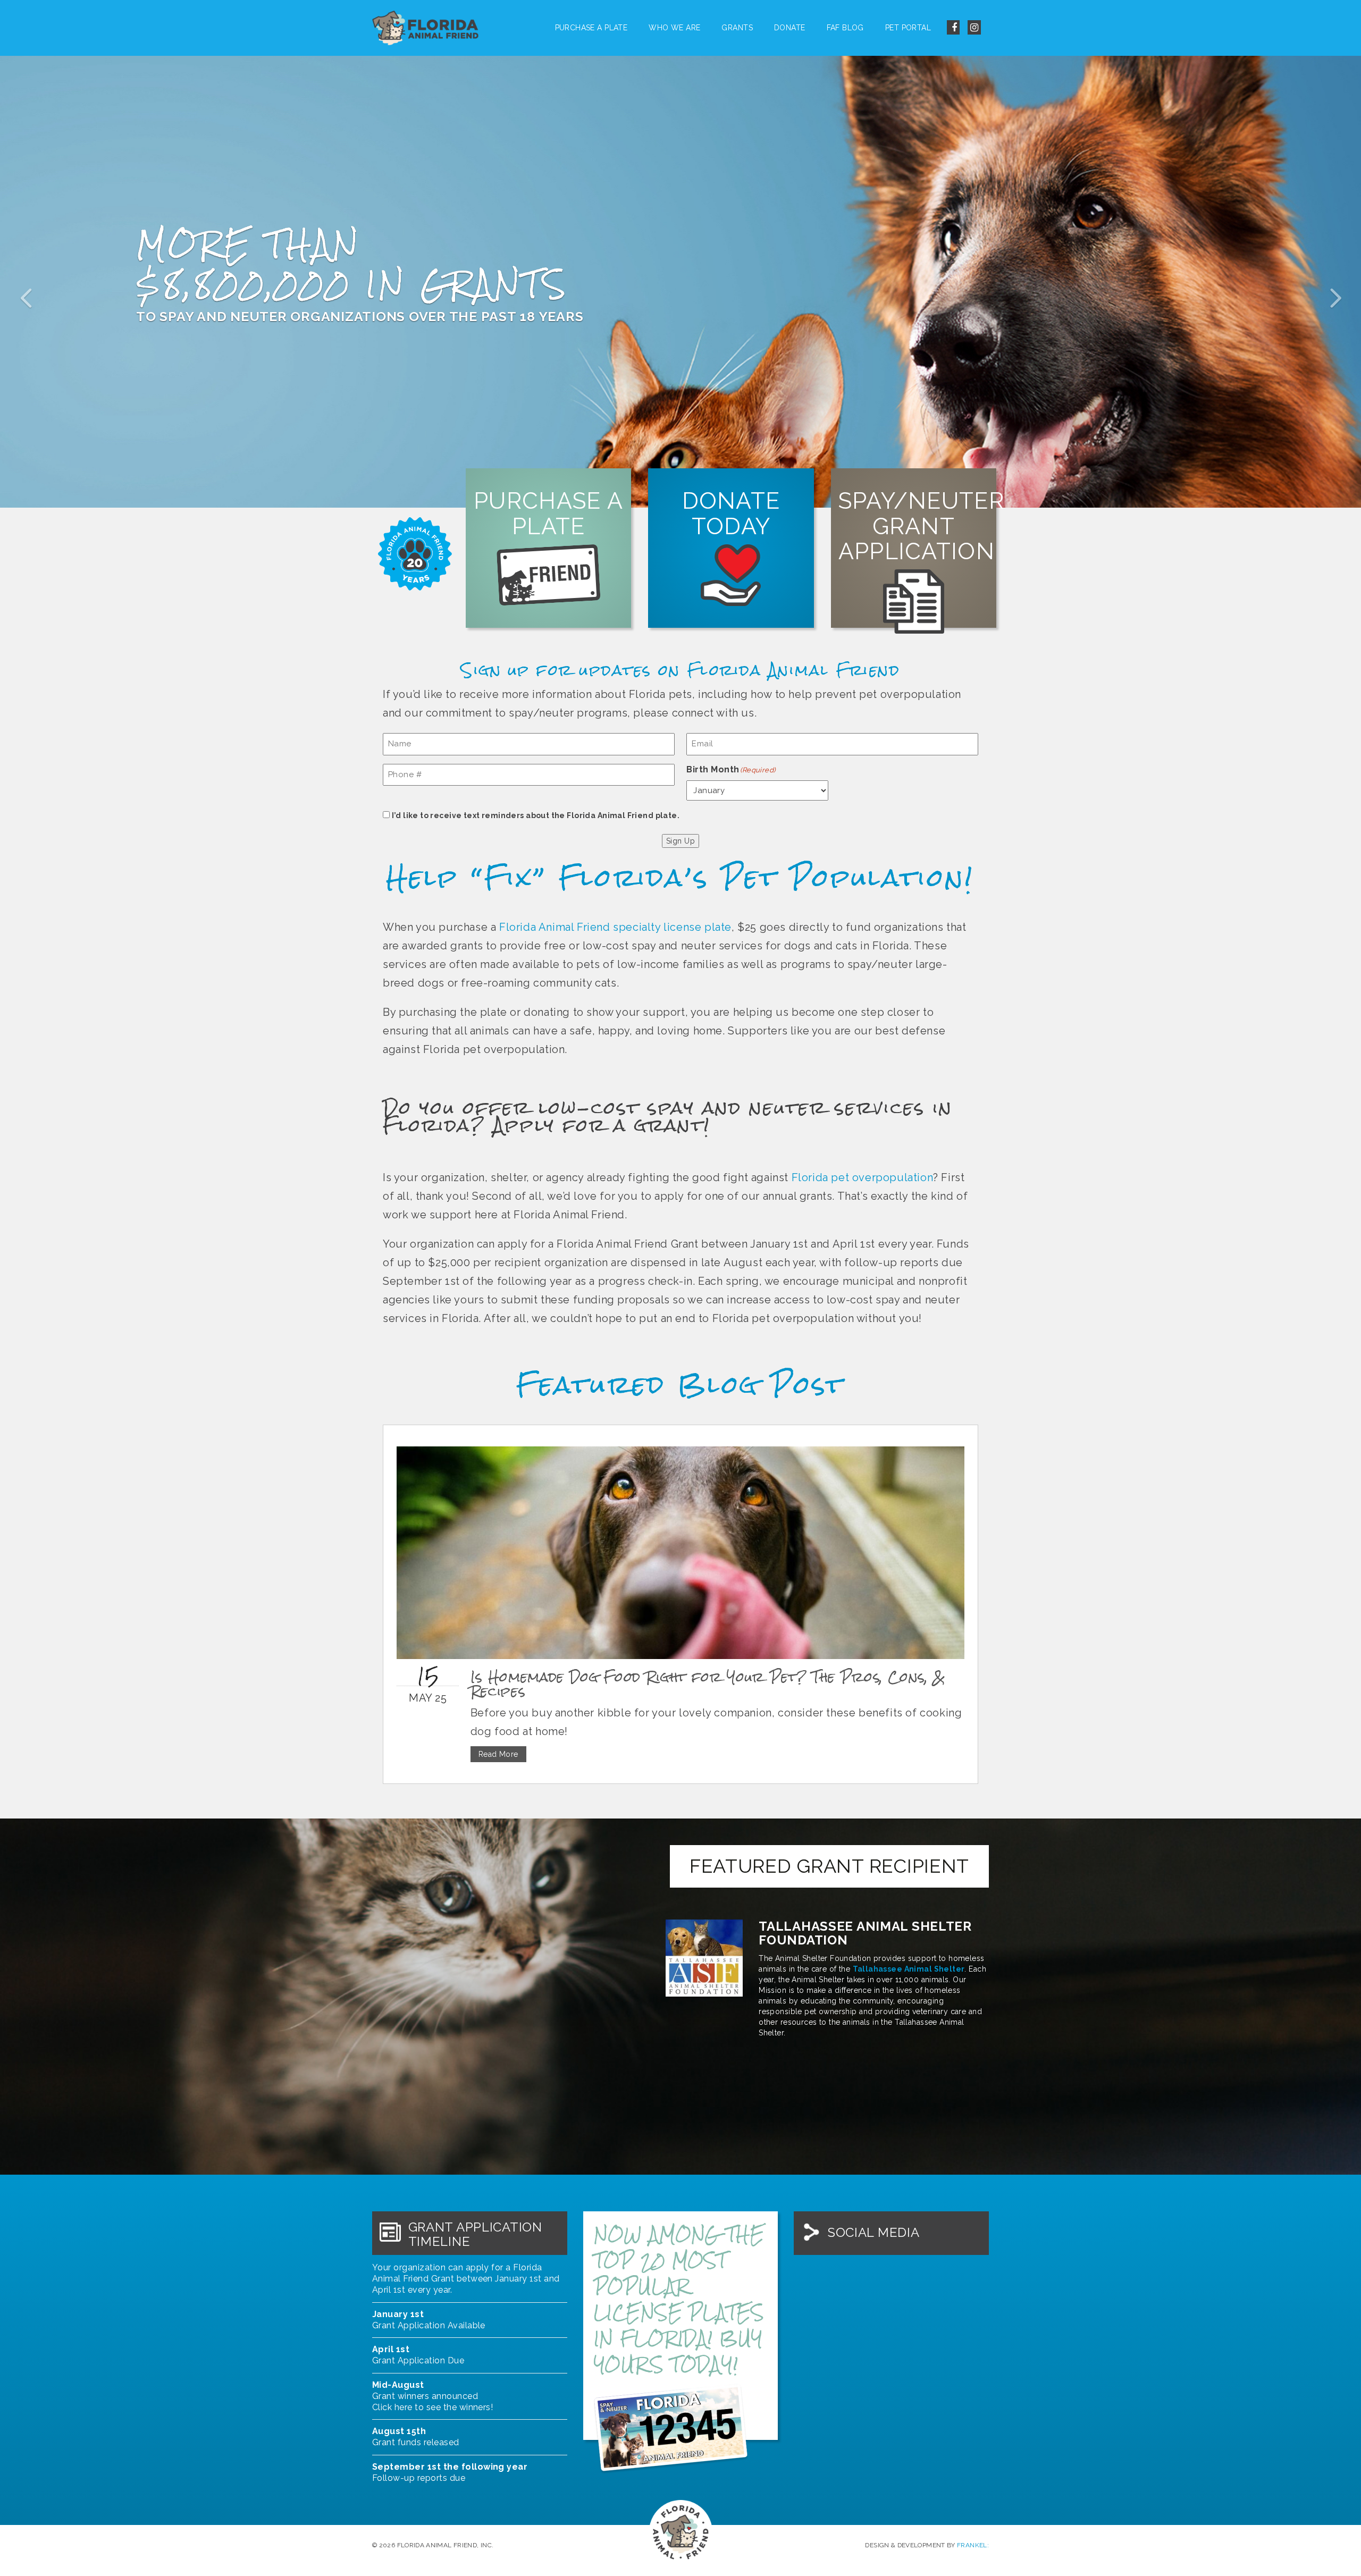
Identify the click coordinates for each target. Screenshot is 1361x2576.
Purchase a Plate (591, 28)
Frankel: (973, 2545)
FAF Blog (845, 28)
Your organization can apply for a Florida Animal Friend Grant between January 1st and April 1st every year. (466, 2279)
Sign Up (680, 841)
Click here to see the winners (431, 2407)
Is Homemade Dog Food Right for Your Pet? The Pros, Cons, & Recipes (708, 1684)
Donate (790, 28)
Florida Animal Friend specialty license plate (615, 927)
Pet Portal (908, 28)
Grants (737, 28)
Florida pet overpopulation (863, 1177)
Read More (498, 1754)
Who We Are (674, 28)
